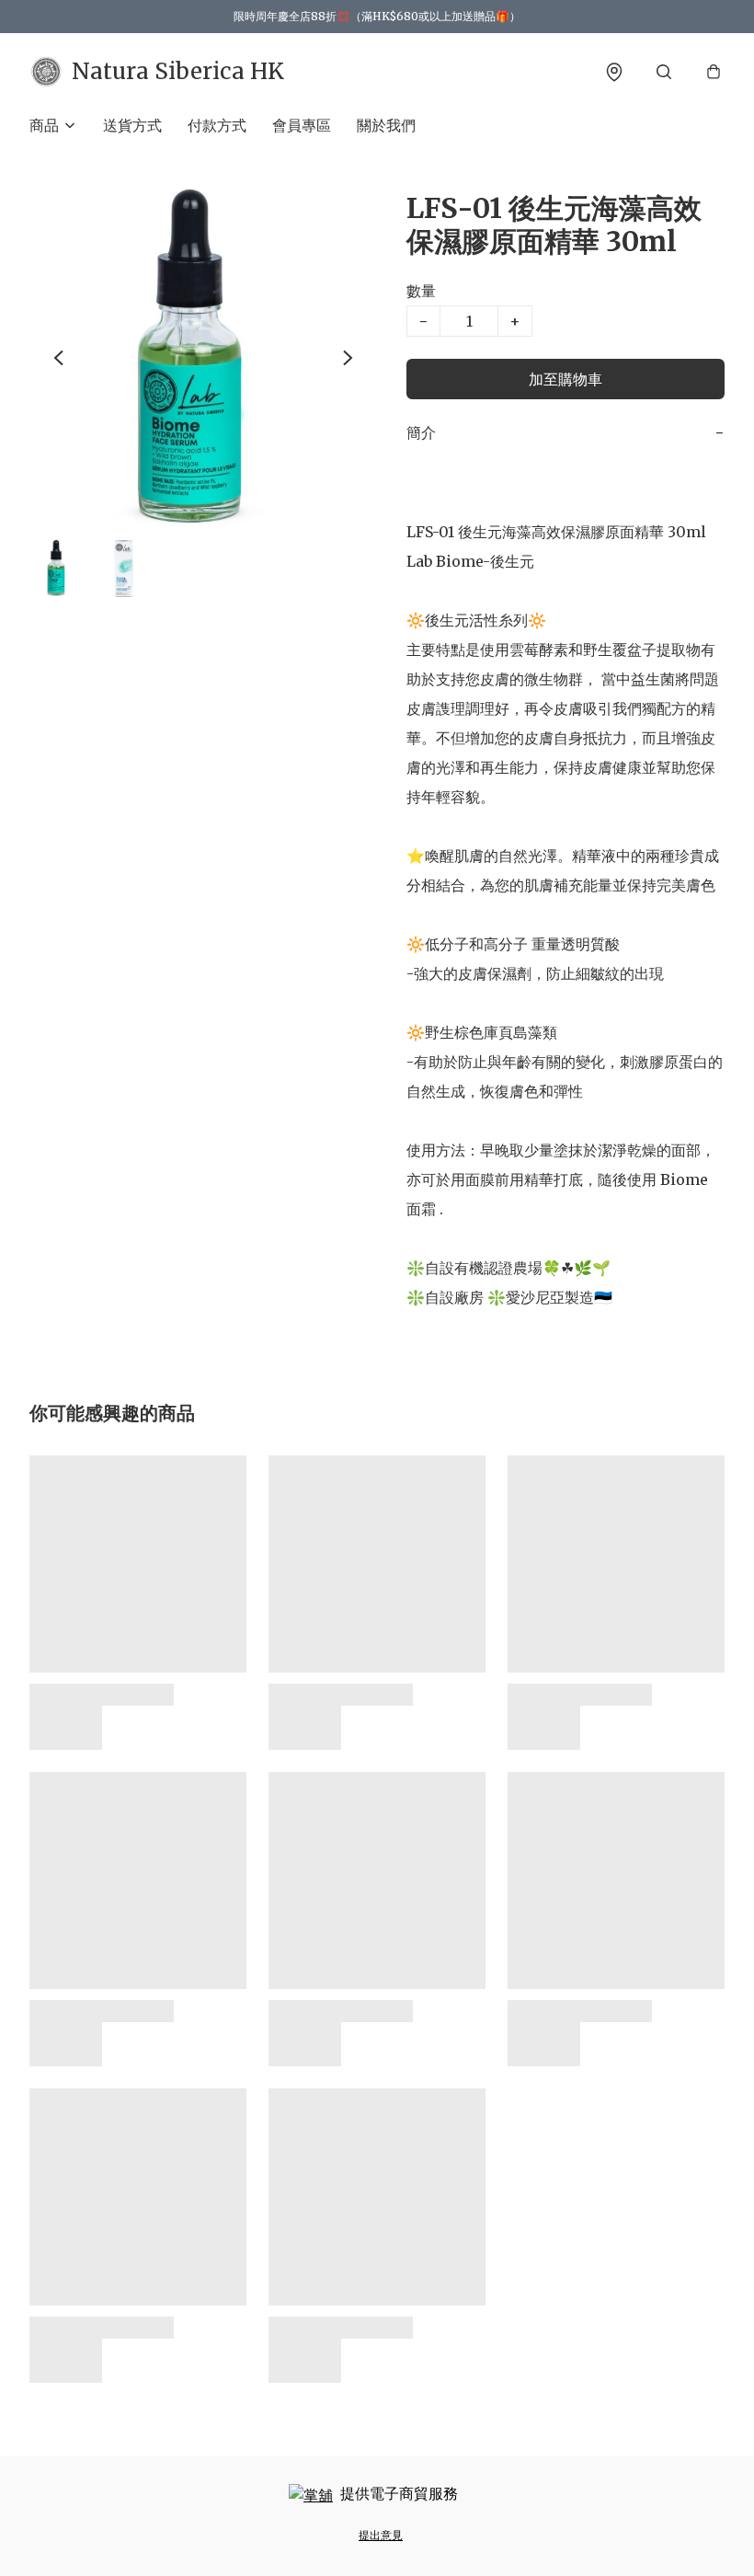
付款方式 (217, 125)
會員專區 (302, 125)
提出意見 (381, 2535)
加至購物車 (565, 379)
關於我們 (386, 125)
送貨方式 (132, 125)
